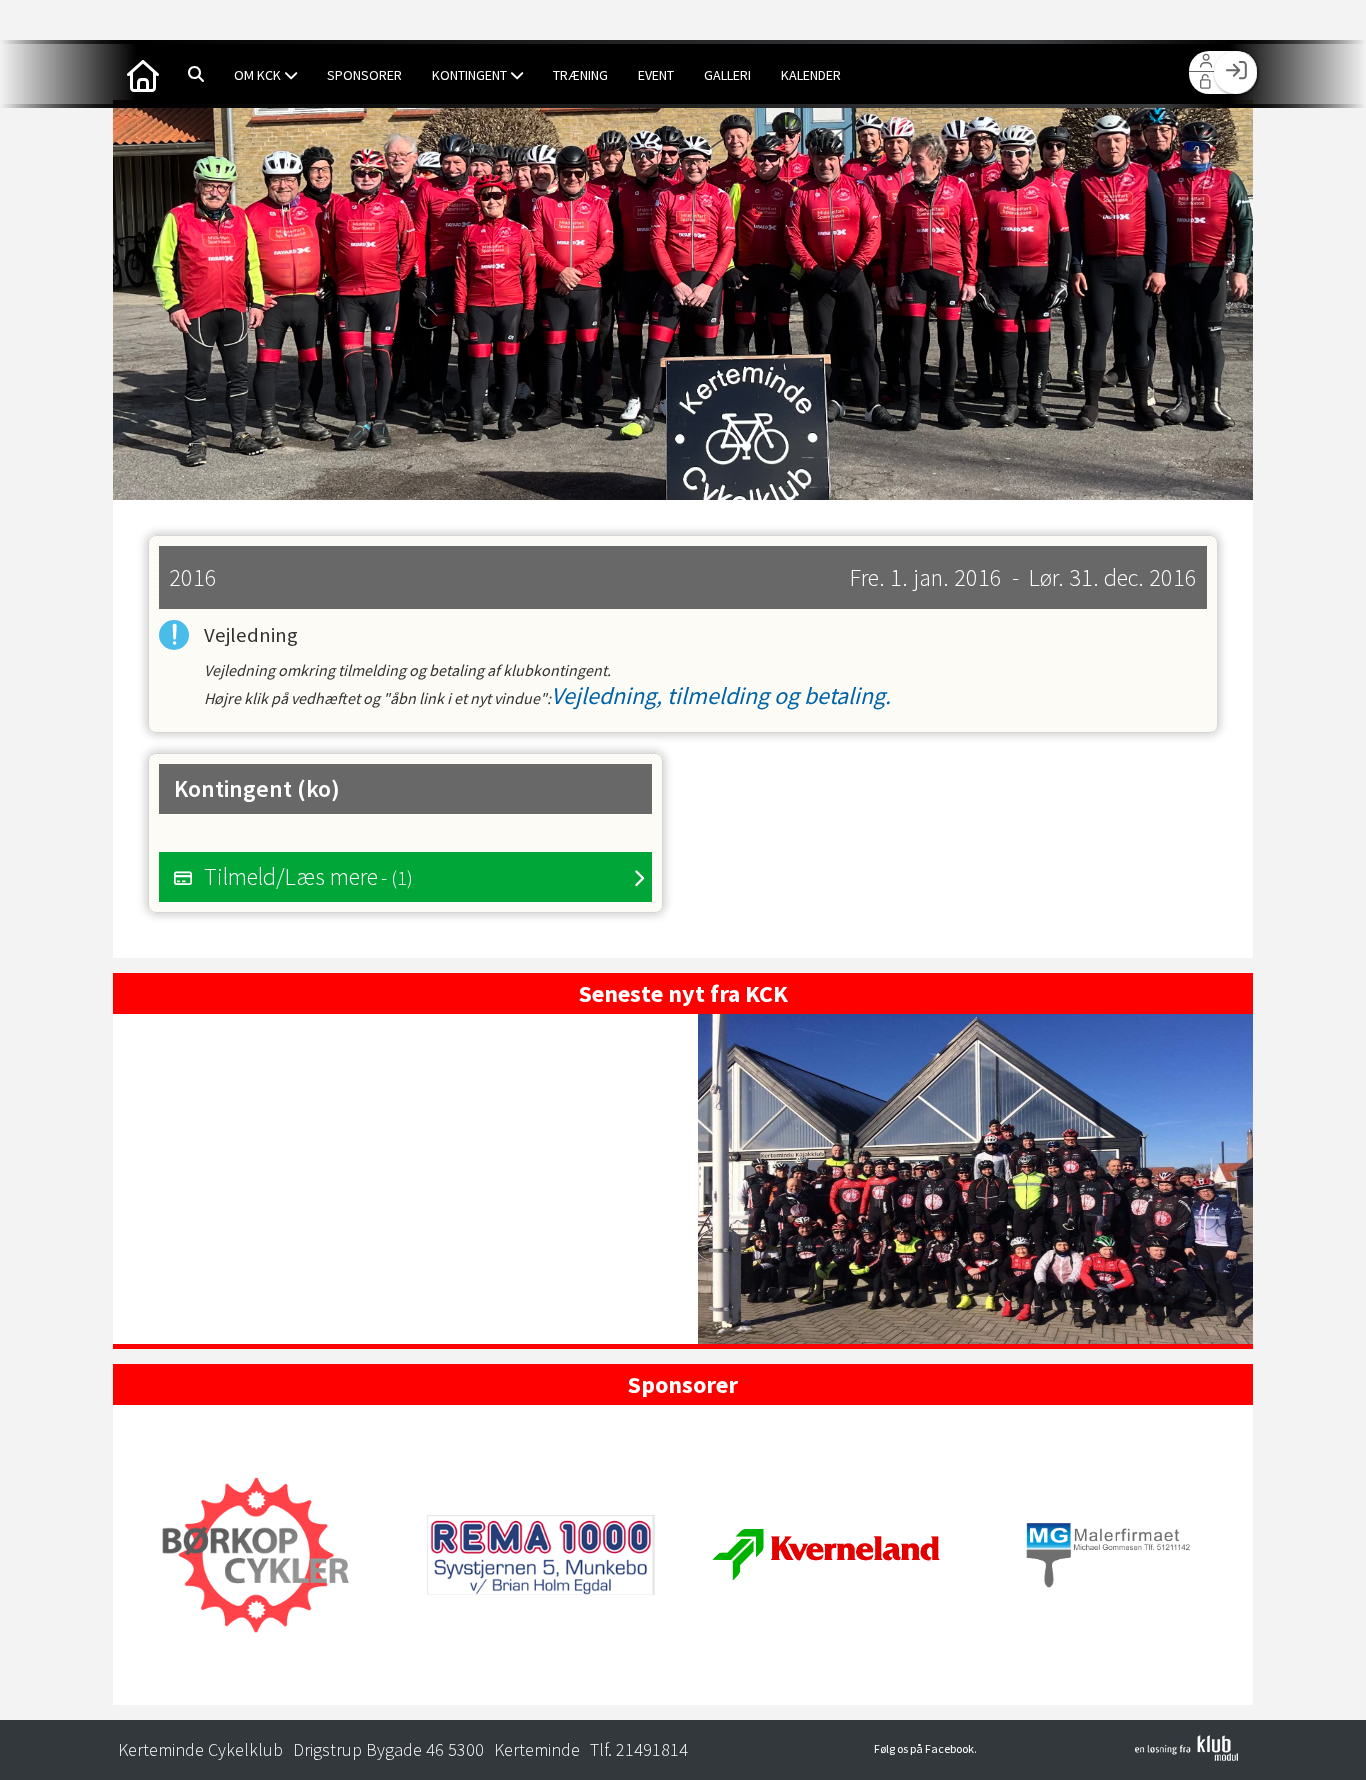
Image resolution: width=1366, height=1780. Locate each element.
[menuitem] (143, 74)
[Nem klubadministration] (1186, 1755)
